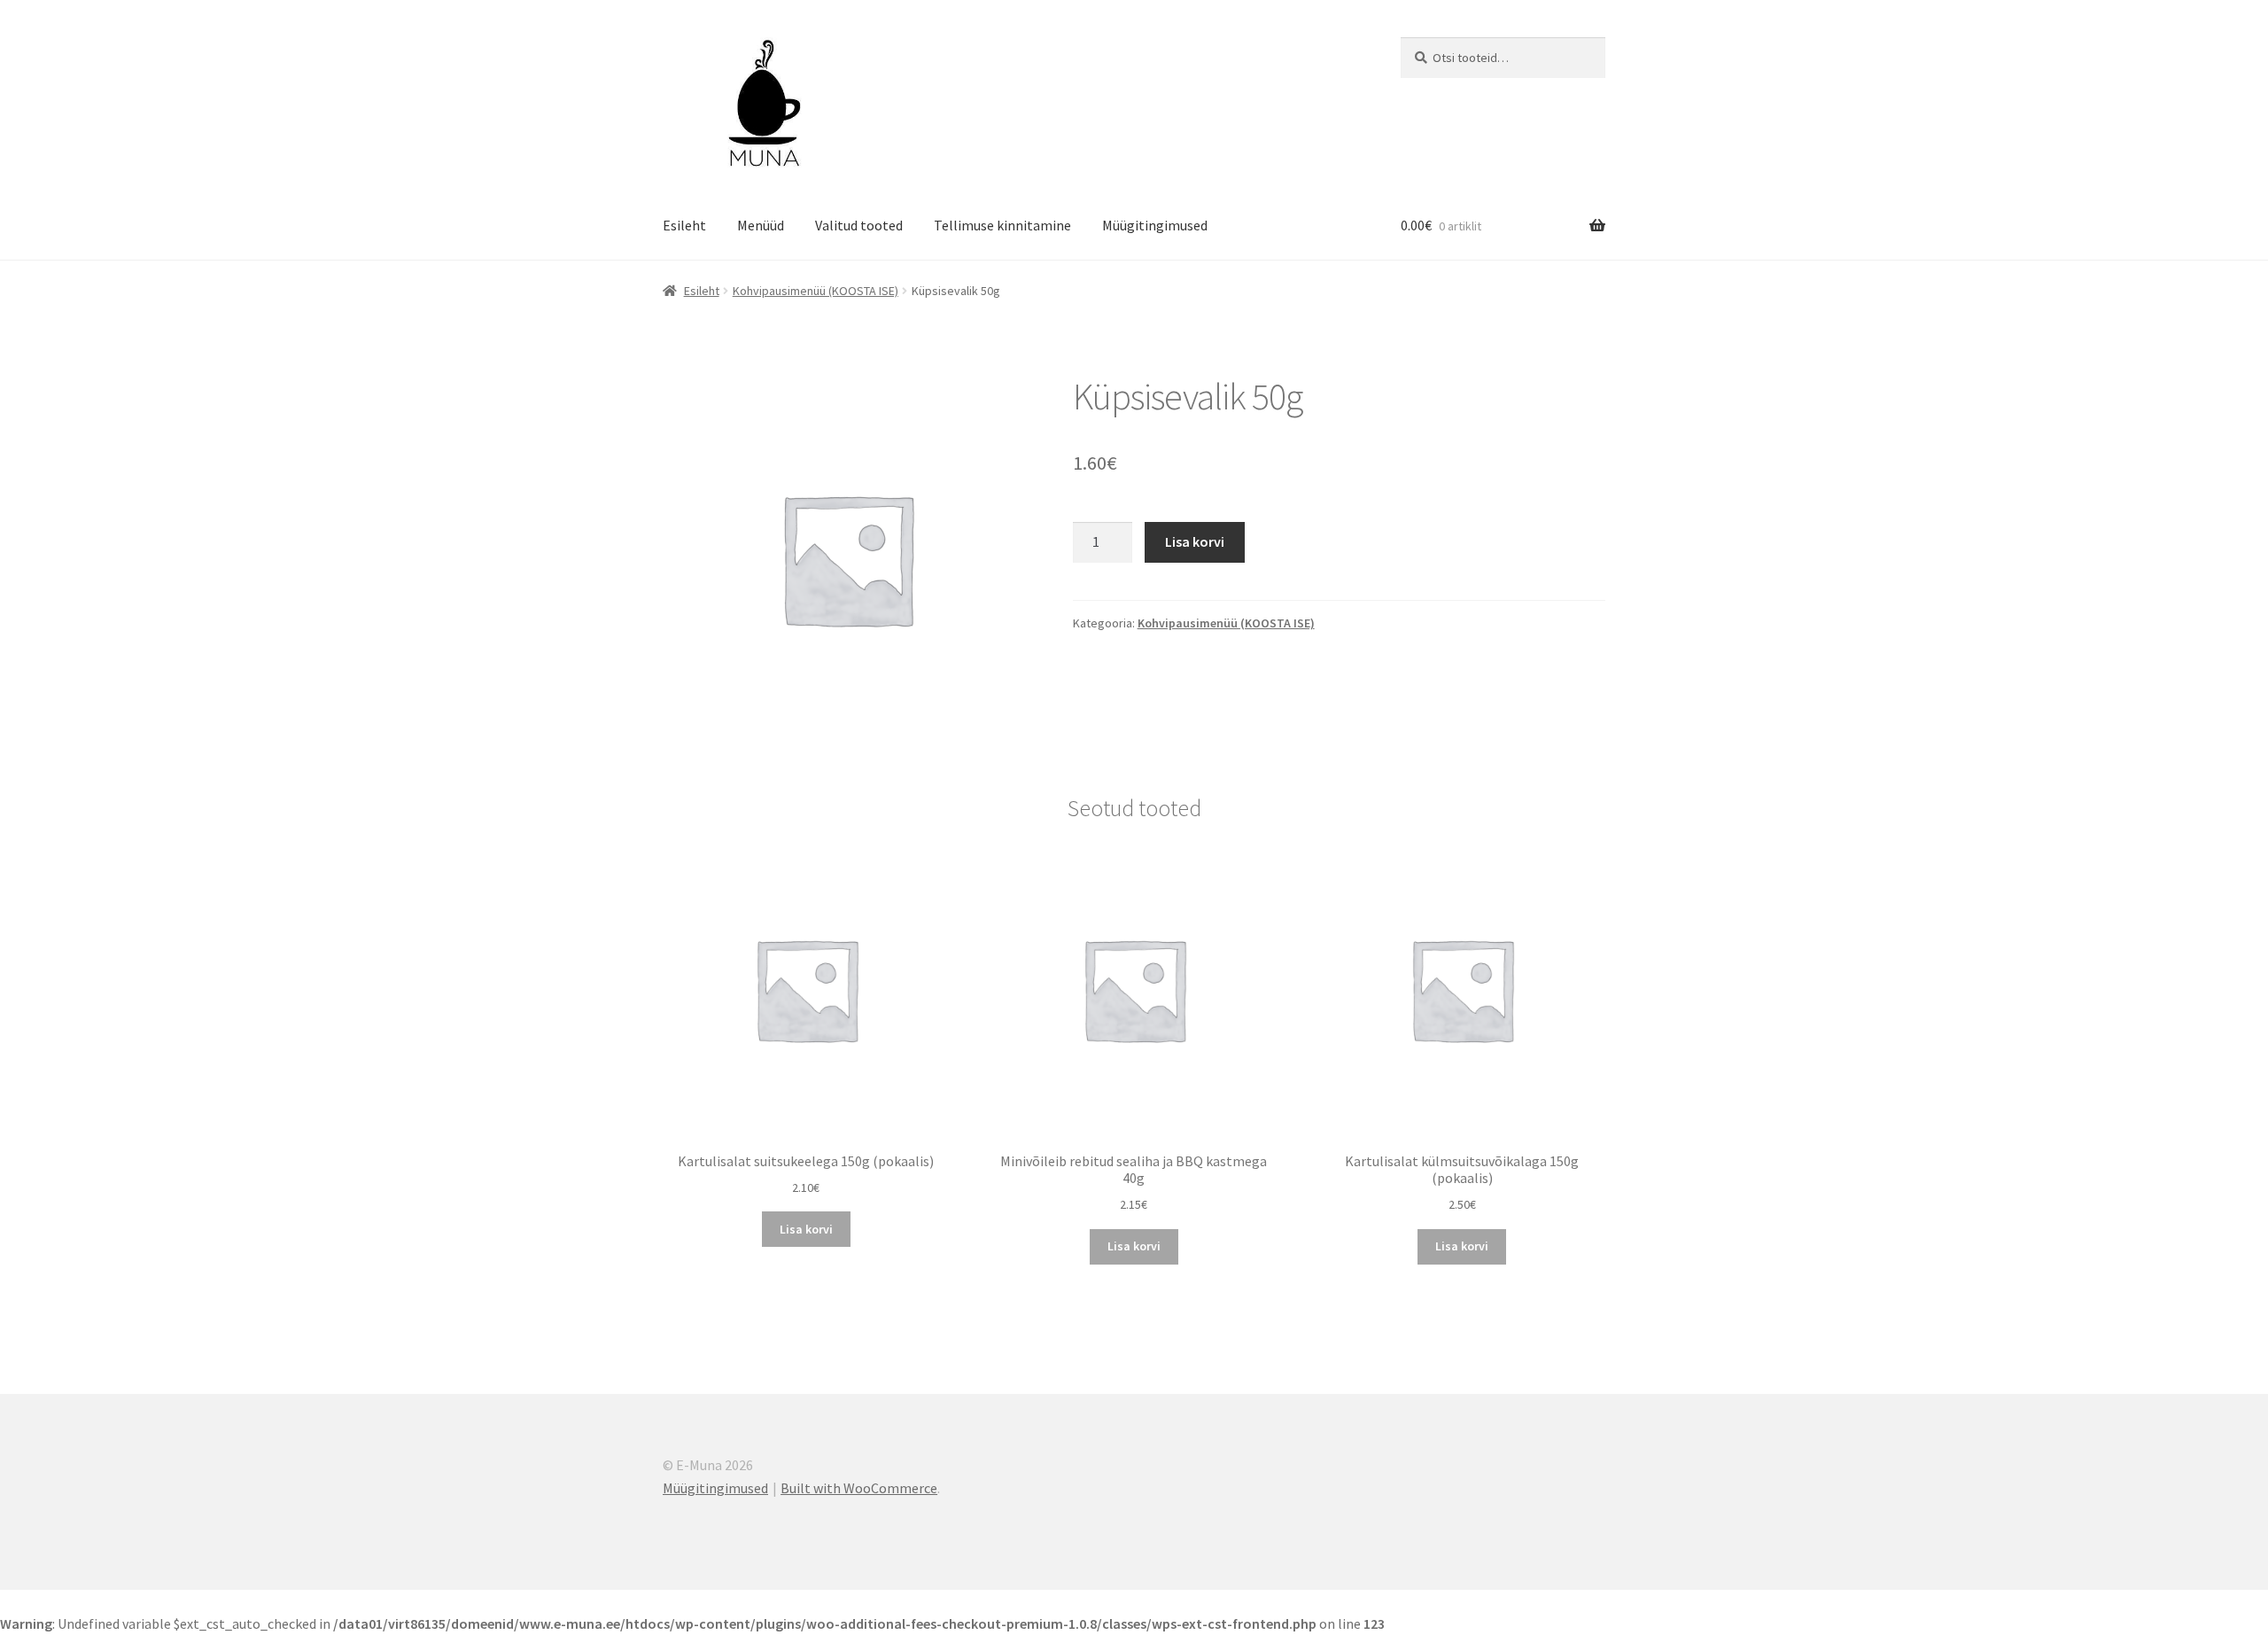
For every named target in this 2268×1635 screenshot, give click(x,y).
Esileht (684, 225)
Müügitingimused (1155, 225)
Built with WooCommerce (859, 1488)
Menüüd (761, 225)
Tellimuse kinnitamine (1002, 225)
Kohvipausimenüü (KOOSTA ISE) (816, 291)
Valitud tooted (859, 225)
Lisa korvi (1195, 541)
